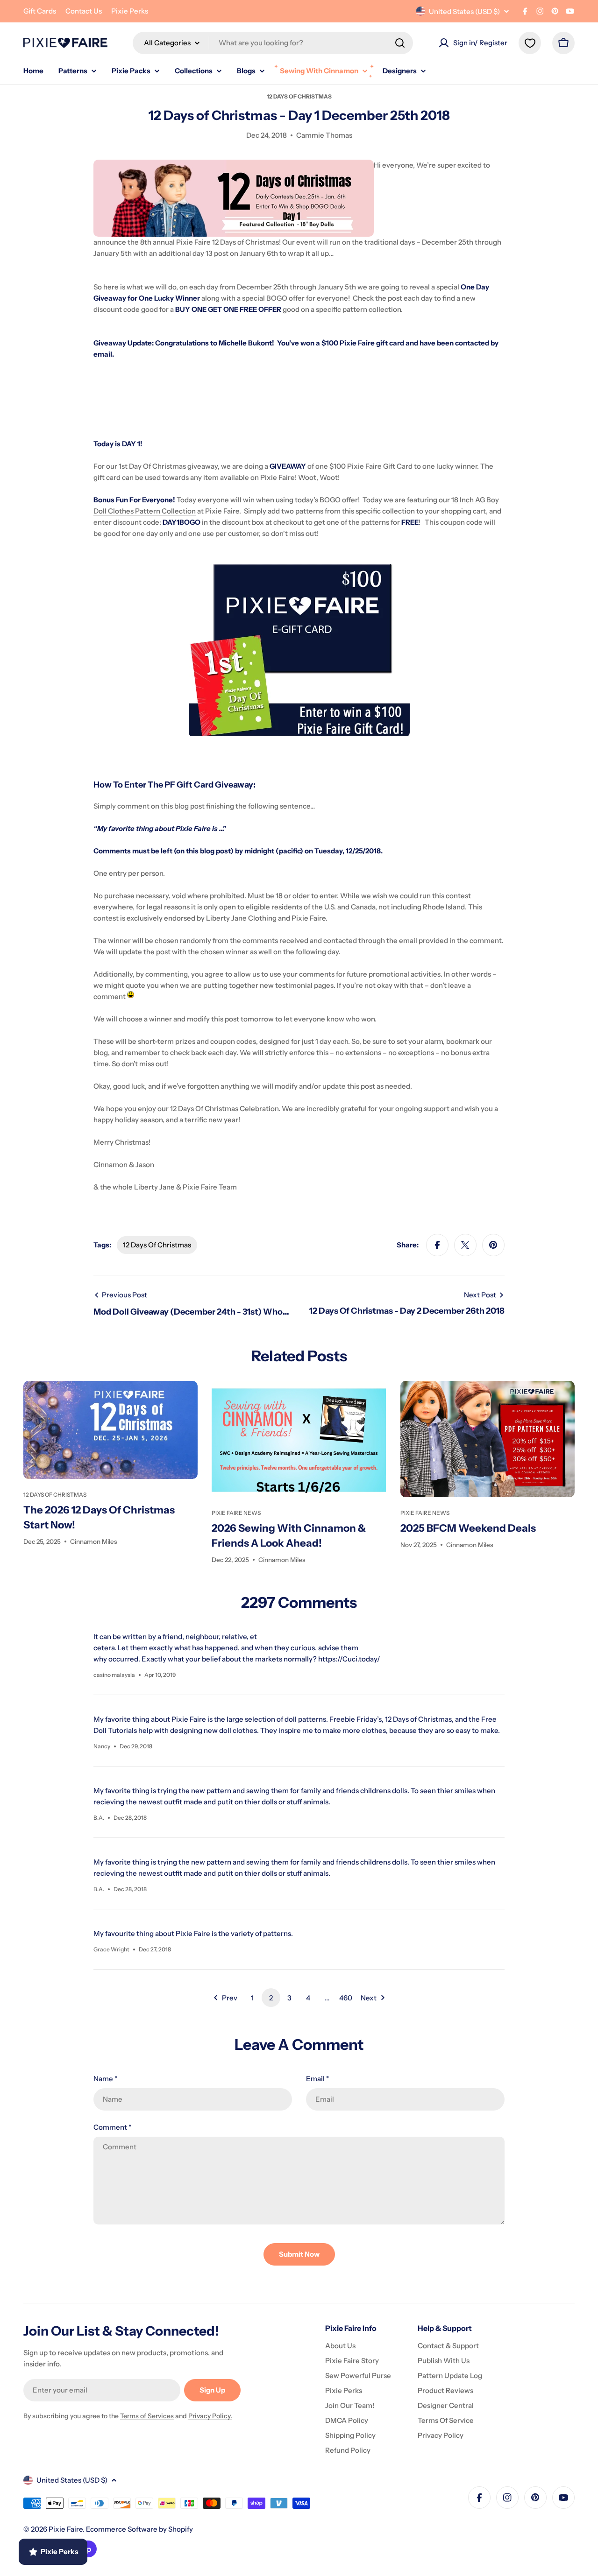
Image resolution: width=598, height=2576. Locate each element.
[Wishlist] (530, 43)
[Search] (400, 43)
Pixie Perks (130, 11)
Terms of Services (147, 2416)
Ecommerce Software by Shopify (139, 2529)
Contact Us (84, 11)
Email (317, 2079)
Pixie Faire (66, 2529)
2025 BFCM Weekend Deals (468, 1528)
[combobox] (273, 43)
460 (346, 1998)
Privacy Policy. (210, 2416)
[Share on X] (465, 1245)
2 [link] (271, 1998)
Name (105, 2079)
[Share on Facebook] (437, 1245)
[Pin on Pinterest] (493, 1245)
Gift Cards (40, 11)
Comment (112, 2127)
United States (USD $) (464, 11)
